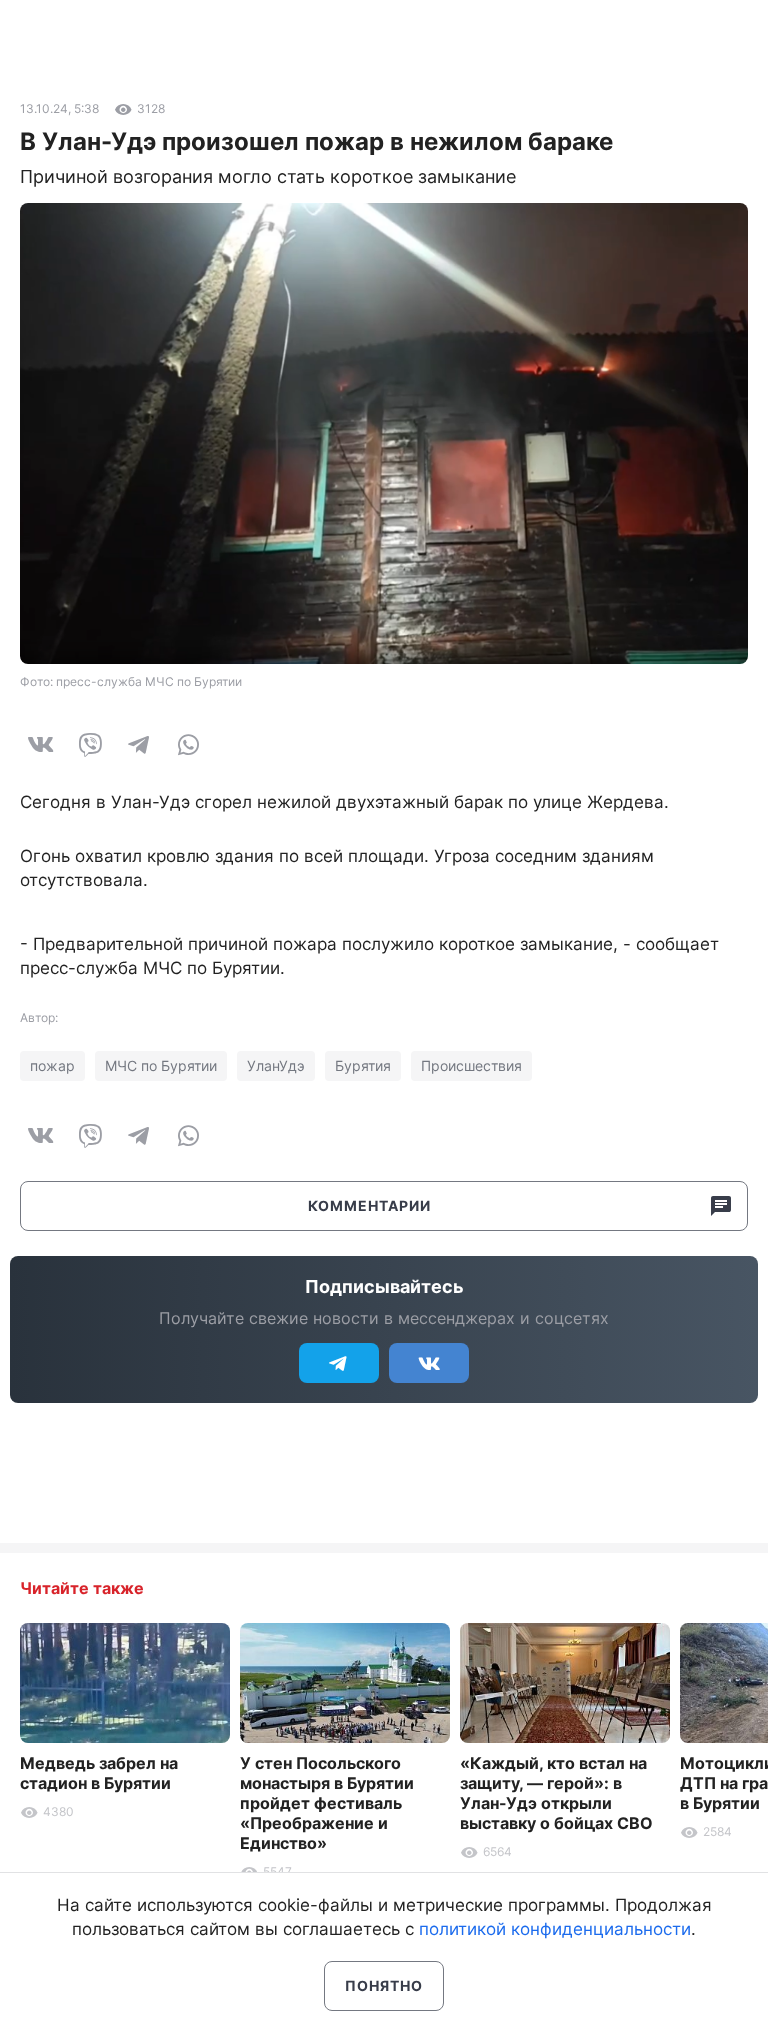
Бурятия (363, 1065)
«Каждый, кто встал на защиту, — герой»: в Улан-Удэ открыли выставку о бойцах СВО (556, 1793)
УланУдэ (276, 1065)
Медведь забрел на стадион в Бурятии (99, 1773)
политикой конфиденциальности (555, 1929)
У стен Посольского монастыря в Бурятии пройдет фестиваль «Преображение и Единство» (327, 1803)
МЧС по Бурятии (161, 1065)
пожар (52, 1065)
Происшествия (471, 1065)
